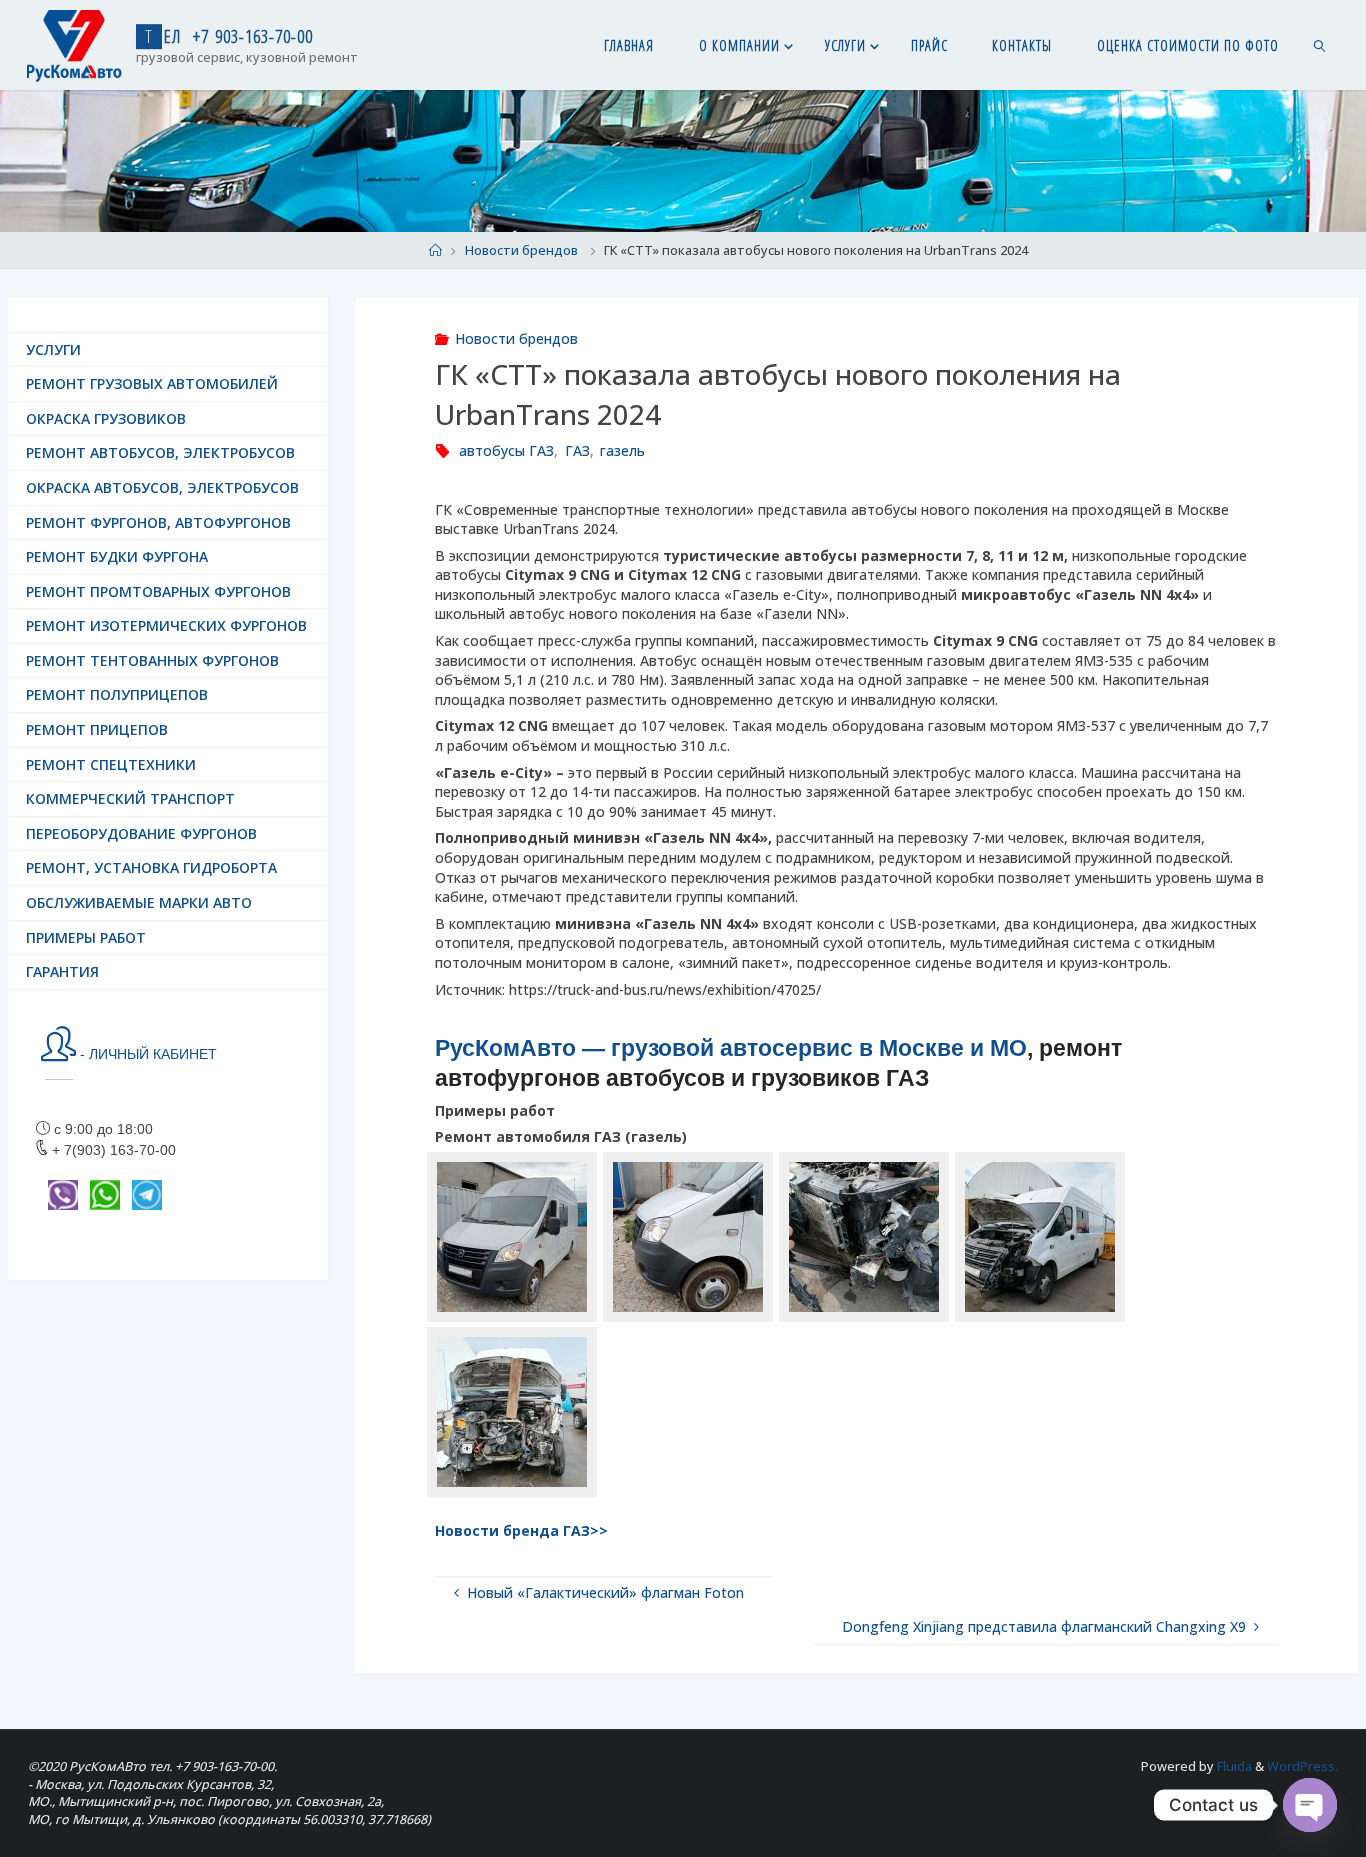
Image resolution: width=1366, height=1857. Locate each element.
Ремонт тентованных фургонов (152, 660)
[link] (1320, 45)
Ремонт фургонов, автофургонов (158, 522)
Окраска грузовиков (106, 418)
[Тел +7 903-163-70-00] (74, 44)
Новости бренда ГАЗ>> (521, 1530)
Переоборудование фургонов (141, 833)
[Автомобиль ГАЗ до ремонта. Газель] (864, 1237)
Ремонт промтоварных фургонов (158, 591)
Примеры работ (86, 937)
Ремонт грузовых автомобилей (152, 383)
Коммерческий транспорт (130, 798)
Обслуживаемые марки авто (139, 902)
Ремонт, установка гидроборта (151, 867)
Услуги (53, 349)
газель (622, 450)
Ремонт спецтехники (111, 764)
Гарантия (62, 971)
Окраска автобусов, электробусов (162, 487)
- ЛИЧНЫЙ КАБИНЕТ (146, 1054)
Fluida (1233, 1766)
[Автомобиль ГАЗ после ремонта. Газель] (512, 1237)
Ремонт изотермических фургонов (166, 625)
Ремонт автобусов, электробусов (160, 452)
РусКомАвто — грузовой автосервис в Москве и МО (731, 1048)
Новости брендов (521, 250)
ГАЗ (577, 450)
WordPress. (1302, 1766)
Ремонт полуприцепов (117, 694)
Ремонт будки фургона (117, 556)
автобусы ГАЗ (506, 450)
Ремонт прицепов (97, 729)
